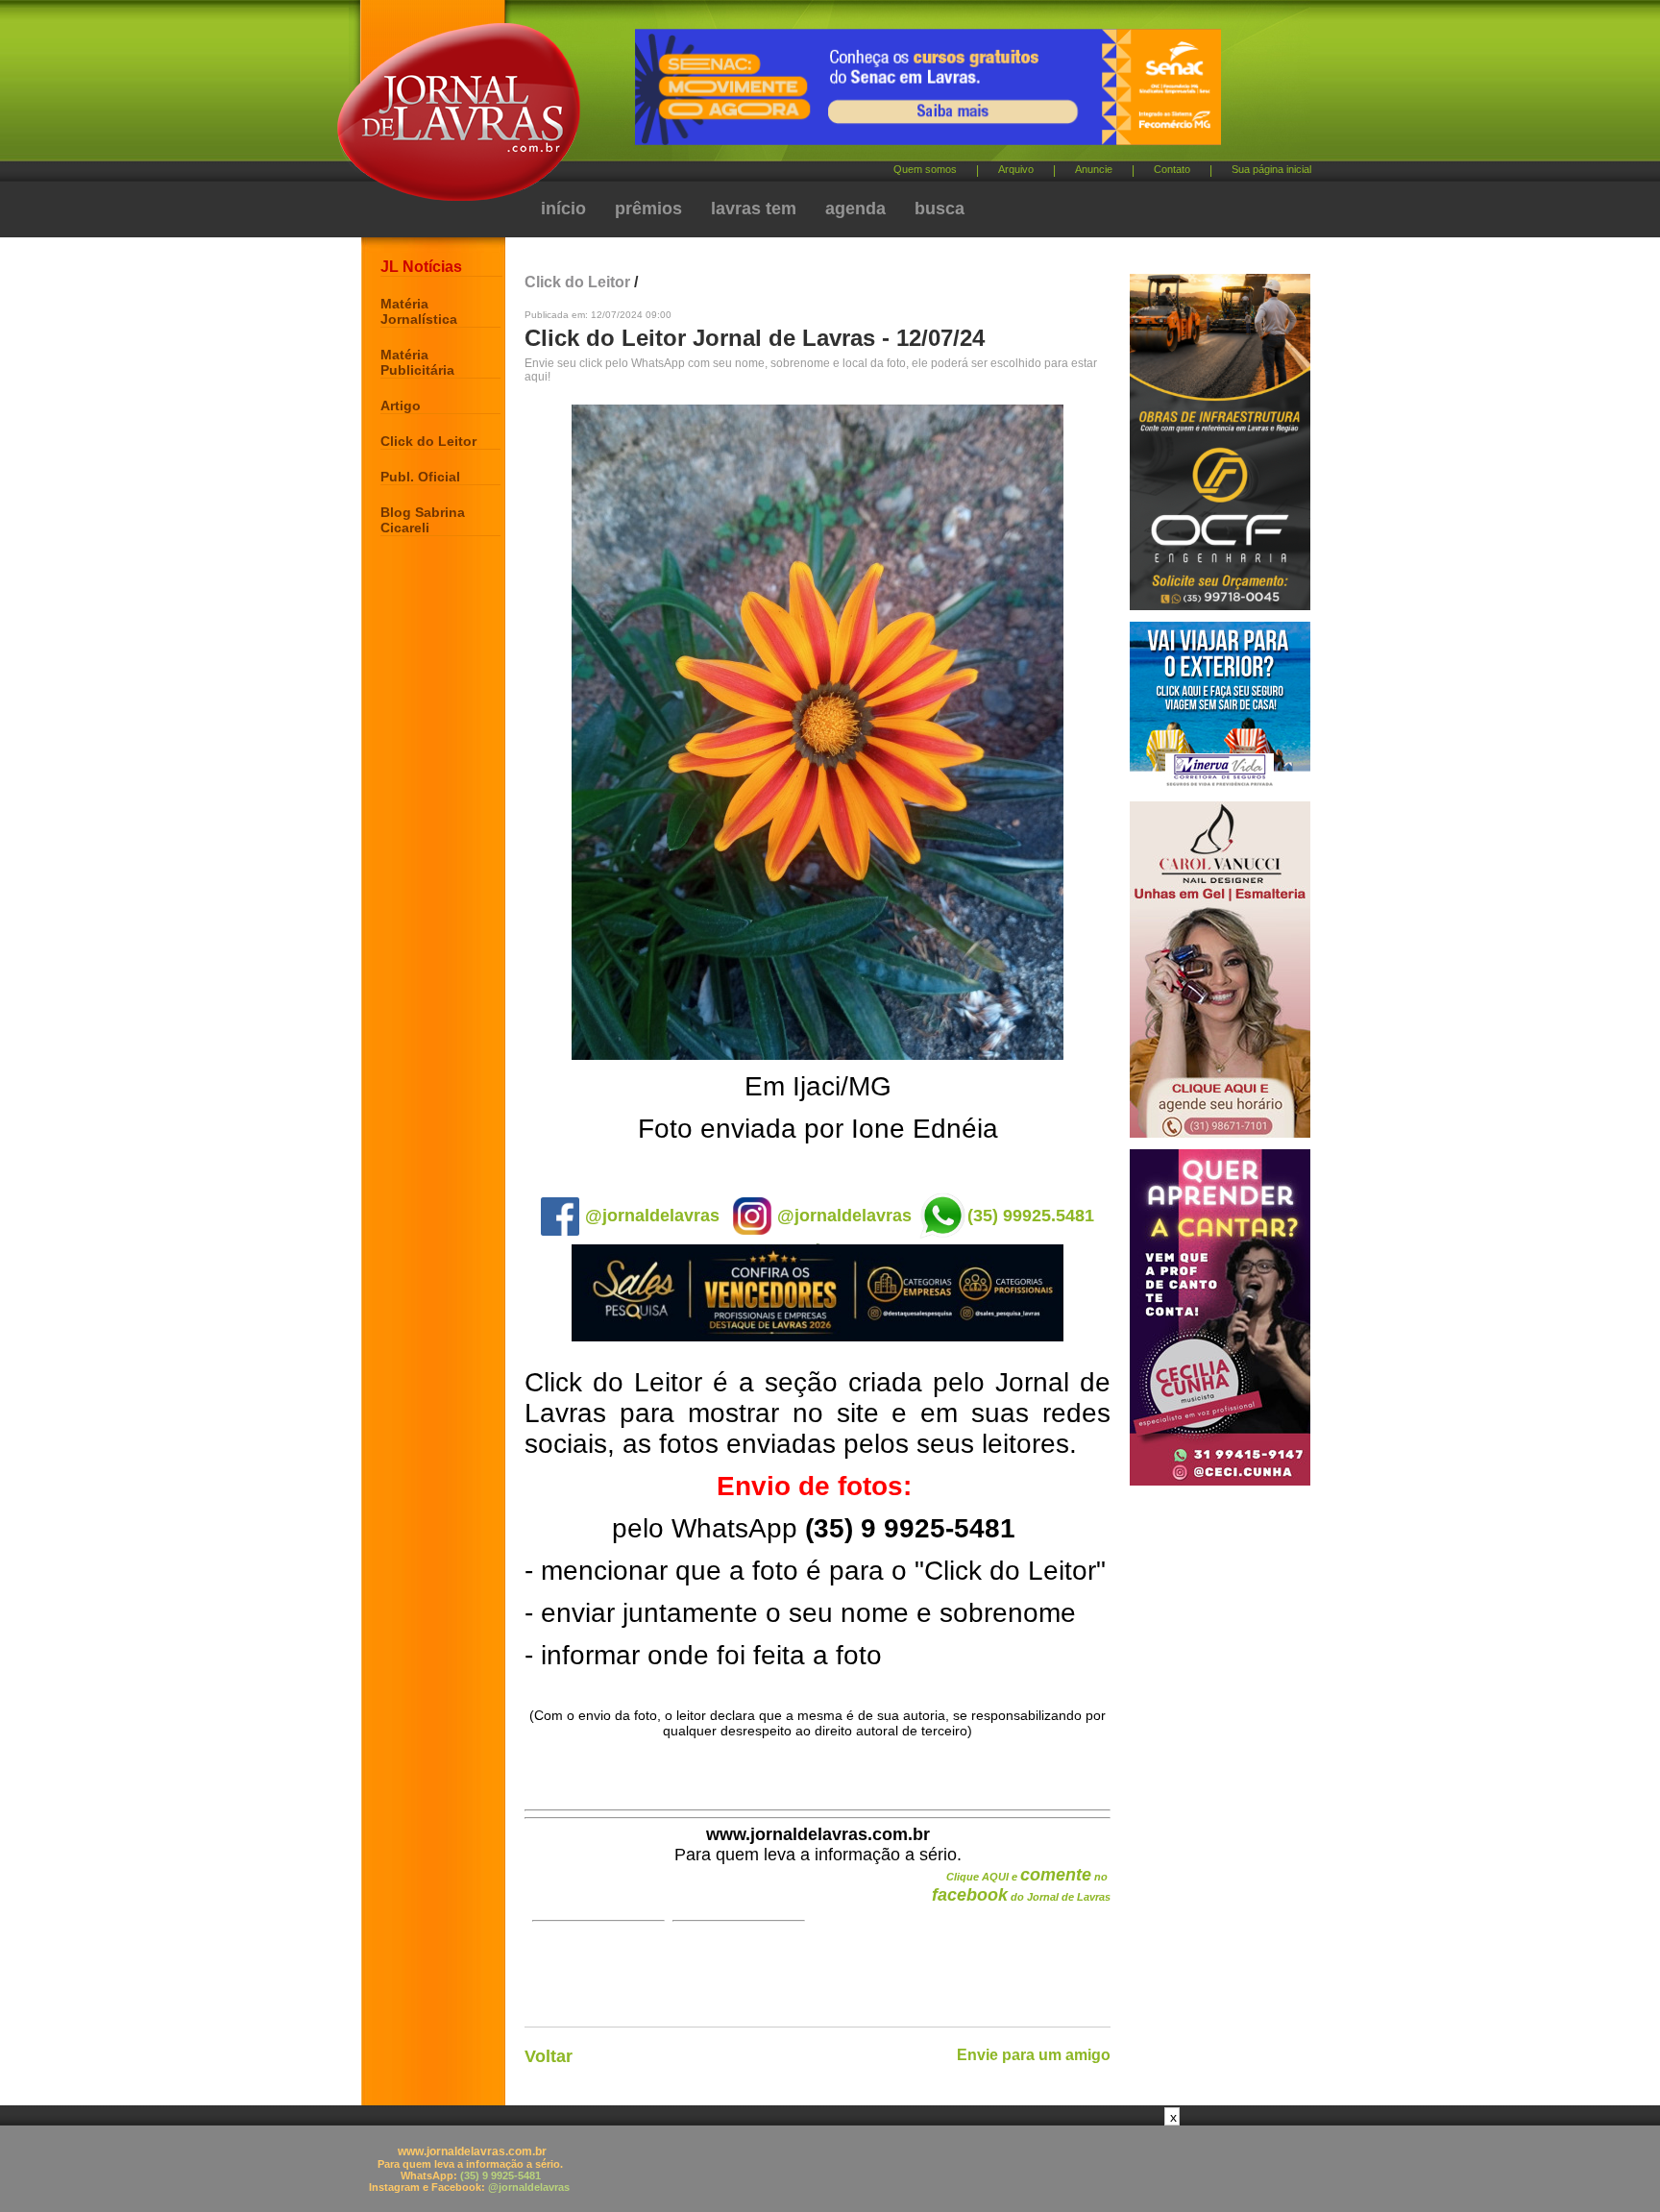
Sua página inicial (1271, 169)
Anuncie (1094, 169)
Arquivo (1016, 169)
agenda (855, 209)
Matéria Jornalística (419, 311)
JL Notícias (421, 267)
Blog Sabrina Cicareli (423, 520)
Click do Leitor (428, 441)
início (563, 209)
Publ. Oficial (420, 477)
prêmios (648, 209)
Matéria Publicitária (417, 362)
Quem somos (925, 169)
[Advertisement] (830, 2169)
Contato (1172, 169)
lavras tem (754, 209)
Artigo (401, 406)
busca (940, 209)
